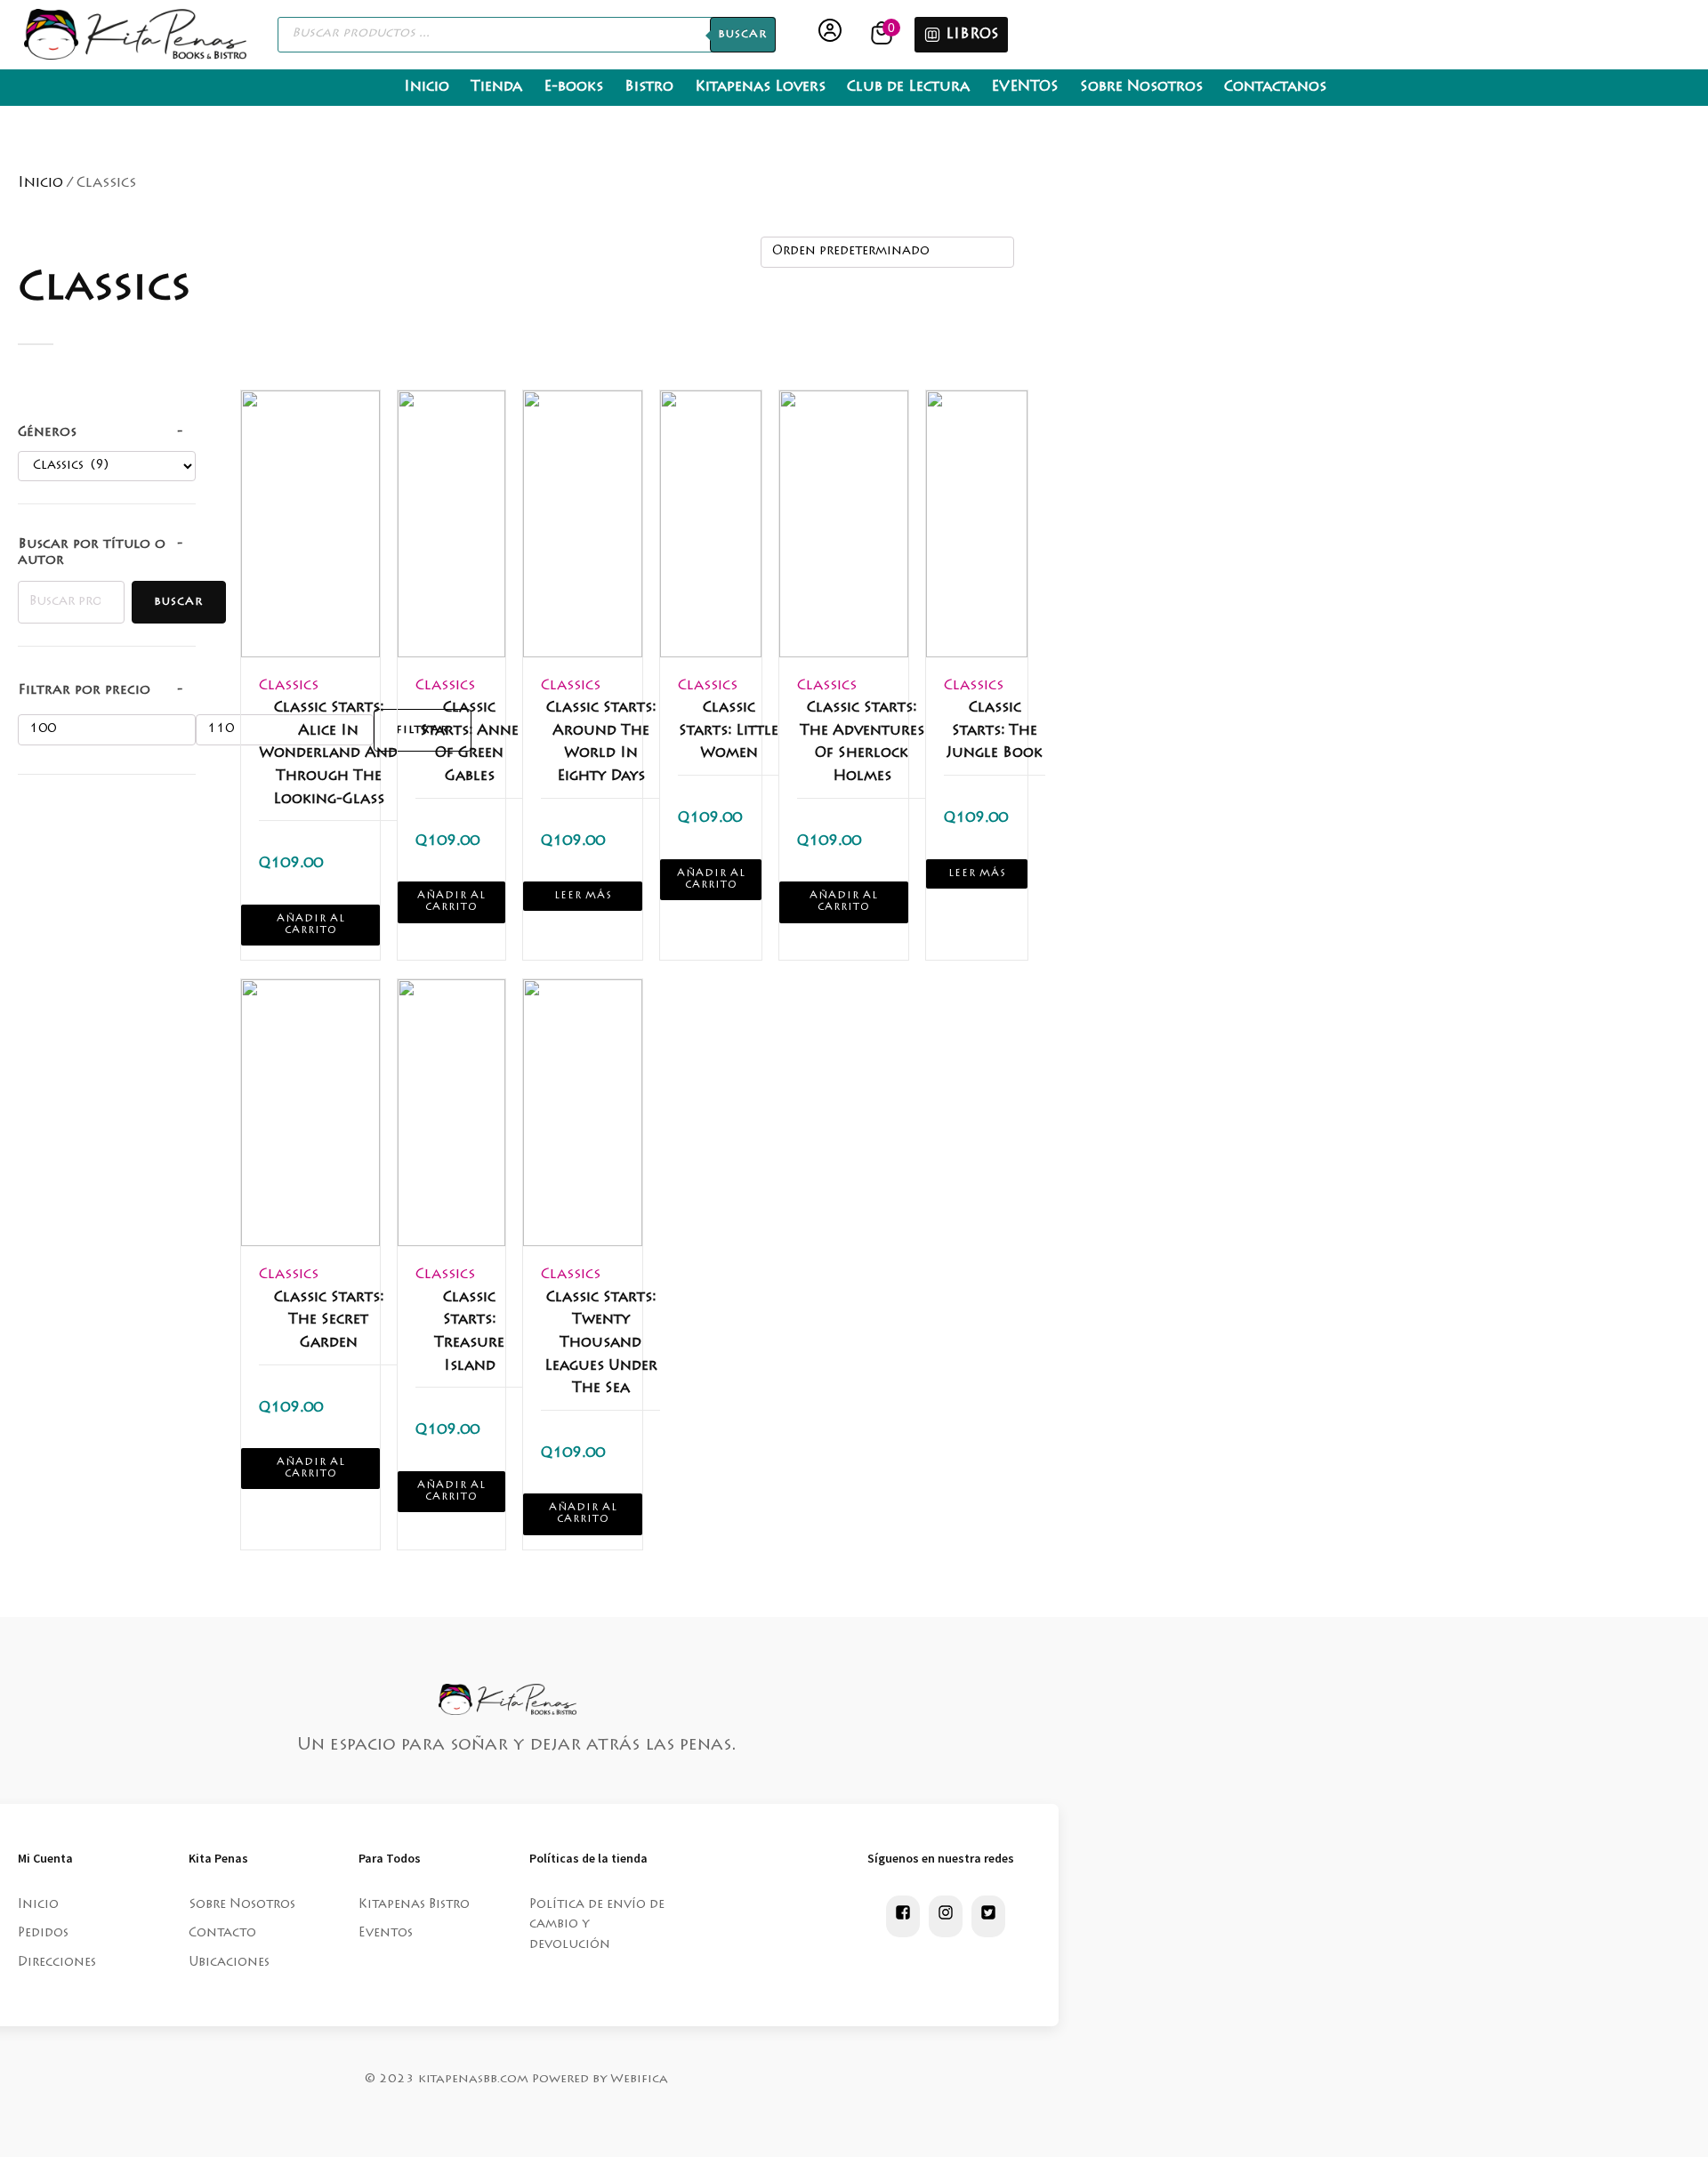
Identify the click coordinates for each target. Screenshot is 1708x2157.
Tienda (496, 87)
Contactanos (1275, 87)
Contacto (222, 1934)
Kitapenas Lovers (760, 87)
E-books (573, 87)
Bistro (649, 87)
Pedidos (43, 1934)
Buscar (179, 602)
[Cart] (884, 34)
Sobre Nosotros (1141, 87)
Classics (289, 686)
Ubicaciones (229, 1963)
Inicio (427, 87)
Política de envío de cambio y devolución (597, 1925)
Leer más (583, 896)
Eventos (386, 1934)
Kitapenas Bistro (414, 1905)
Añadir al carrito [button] (311, 925)
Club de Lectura (908, 87)
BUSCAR (743, 35)
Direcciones (57, 1963)
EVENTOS (1025, 87)
